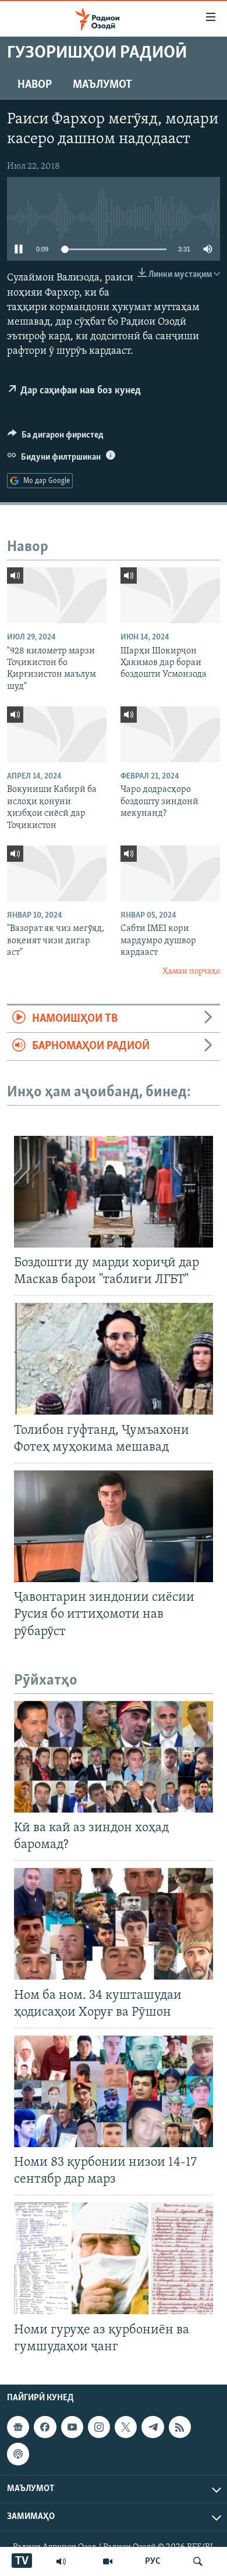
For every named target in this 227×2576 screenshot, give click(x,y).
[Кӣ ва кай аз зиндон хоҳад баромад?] (114, 1757)
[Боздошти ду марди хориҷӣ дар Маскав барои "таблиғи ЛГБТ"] (114, 1192)
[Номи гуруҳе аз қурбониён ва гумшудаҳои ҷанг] (114, 2258)
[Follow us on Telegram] (152, 2427)
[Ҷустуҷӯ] (198, 2561)
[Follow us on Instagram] (99, 2427)
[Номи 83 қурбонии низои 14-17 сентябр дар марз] (114, 2091)
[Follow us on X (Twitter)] (126, 2427)
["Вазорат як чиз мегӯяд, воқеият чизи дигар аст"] (57, 873)
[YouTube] (108, 2561)
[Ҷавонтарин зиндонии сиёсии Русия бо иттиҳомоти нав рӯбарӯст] (114, 1526)
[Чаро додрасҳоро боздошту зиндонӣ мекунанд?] (170, 734)
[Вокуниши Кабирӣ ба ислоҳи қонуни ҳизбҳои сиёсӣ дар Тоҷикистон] (57, 734)
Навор (35, 85)
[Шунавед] (61, 2561)
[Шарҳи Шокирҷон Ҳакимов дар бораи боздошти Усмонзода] (170, 595)
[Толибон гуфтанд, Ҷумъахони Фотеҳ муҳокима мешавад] (114, 1359)
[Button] (56, 438)
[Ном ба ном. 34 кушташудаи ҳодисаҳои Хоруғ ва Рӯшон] (114, 1924)
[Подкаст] (18, 2454)
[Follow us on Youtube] (72, 2427)
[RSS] (180, 2427)
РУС (153, 2561)
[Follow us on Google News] (18, 2427)
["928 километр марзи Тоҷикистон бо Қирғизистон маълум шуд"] (57, 595)
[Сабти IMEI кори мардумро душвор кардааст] (170, 873)
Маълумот (102, 85)
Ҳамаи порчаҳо (191, 971)
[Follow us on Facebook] (45, 2427)
